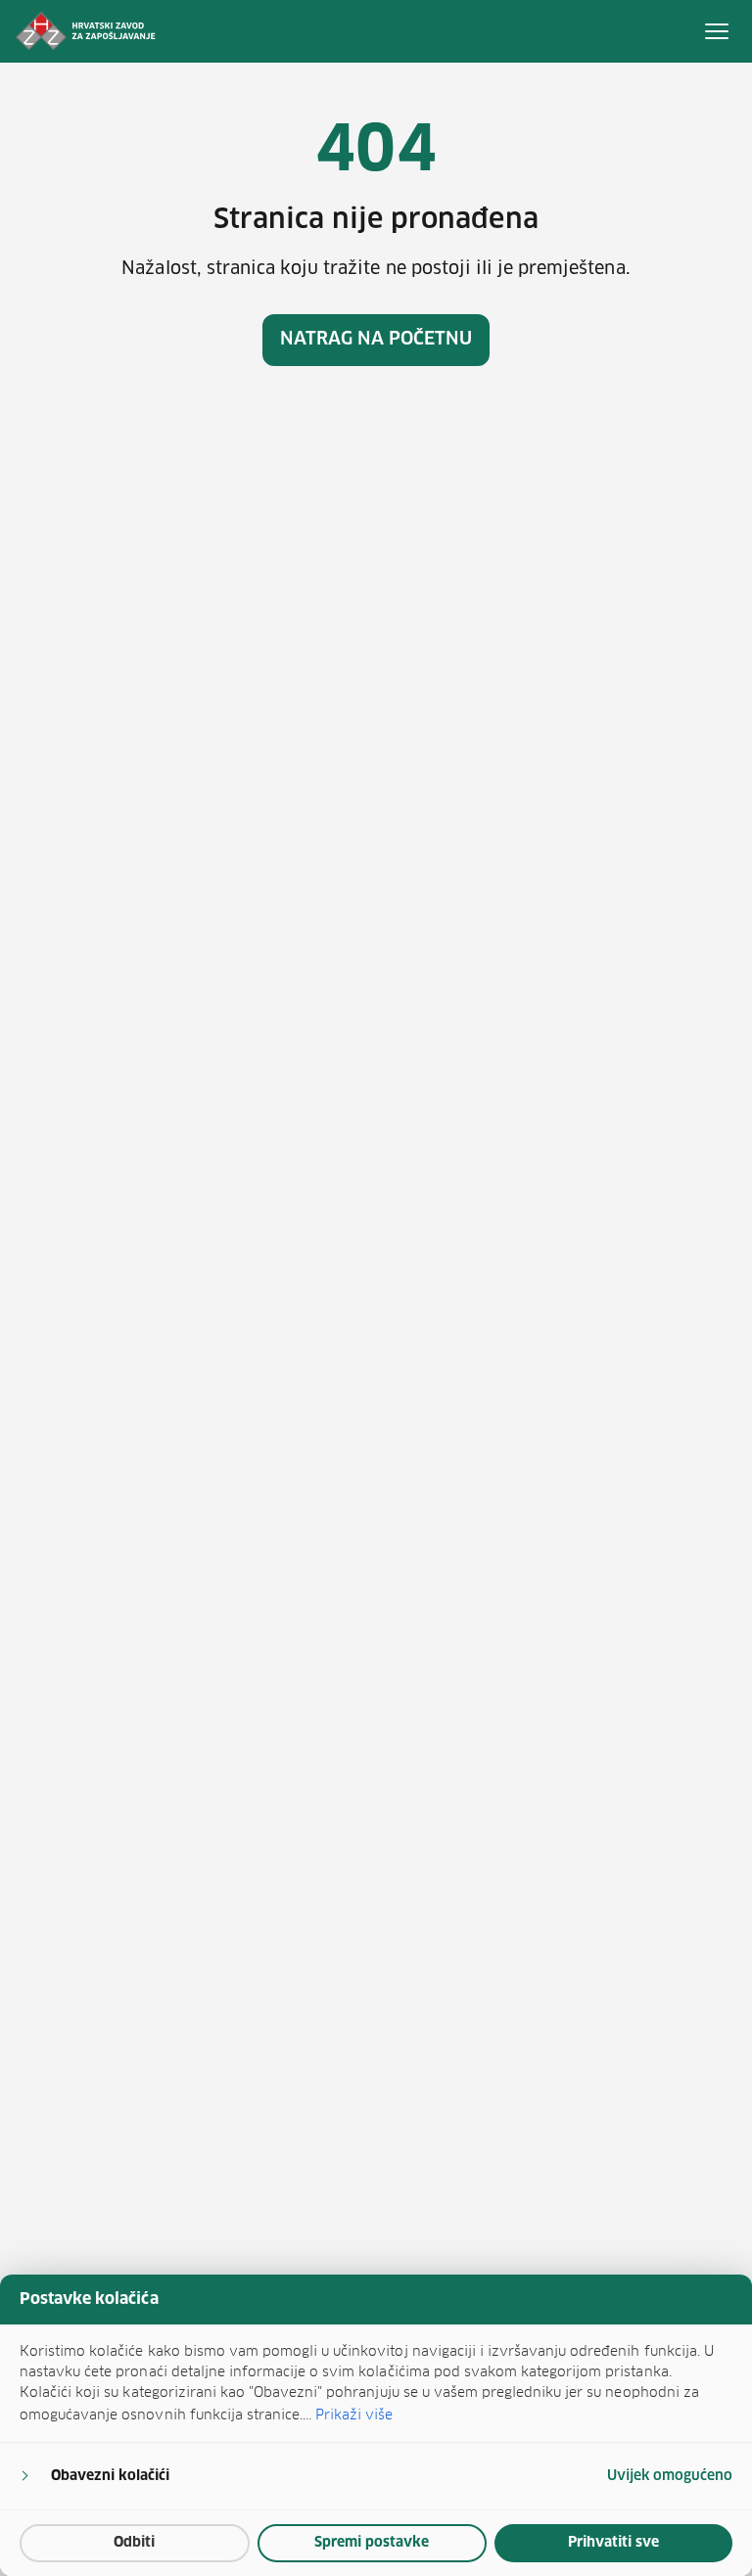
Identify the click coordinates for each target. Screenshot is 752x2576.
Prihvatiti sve (613, 2543)
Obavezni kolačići (110, 2476)
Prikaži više (354, 2415)
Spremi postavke (372, 2543)
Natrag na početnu (376, 340)
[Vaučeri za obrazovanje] (86, 31)
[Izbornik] (717, 31)
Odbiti (134, 2543)
